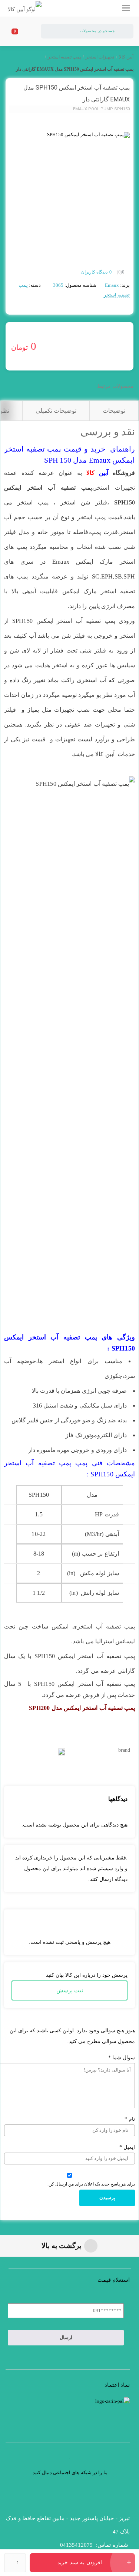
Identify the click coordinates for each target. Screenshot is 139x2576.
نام (130, 2119)
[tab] (114, 411)
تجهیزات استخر (100, 57)
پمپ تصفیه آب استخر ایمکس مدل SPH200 (82, 1708)
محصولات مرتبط (115, 386)
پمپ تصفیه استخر (64, 57)
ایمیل (127, 2147)
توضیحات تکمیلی (56, 411)
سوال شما (122, 2058)
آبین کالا (126, 57)
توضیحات (114, 411)
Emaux (112, 285)
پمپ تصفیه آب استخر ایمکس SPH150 (64, 621)
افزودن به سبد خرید (80, 2562)
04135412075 (76, 2545)
